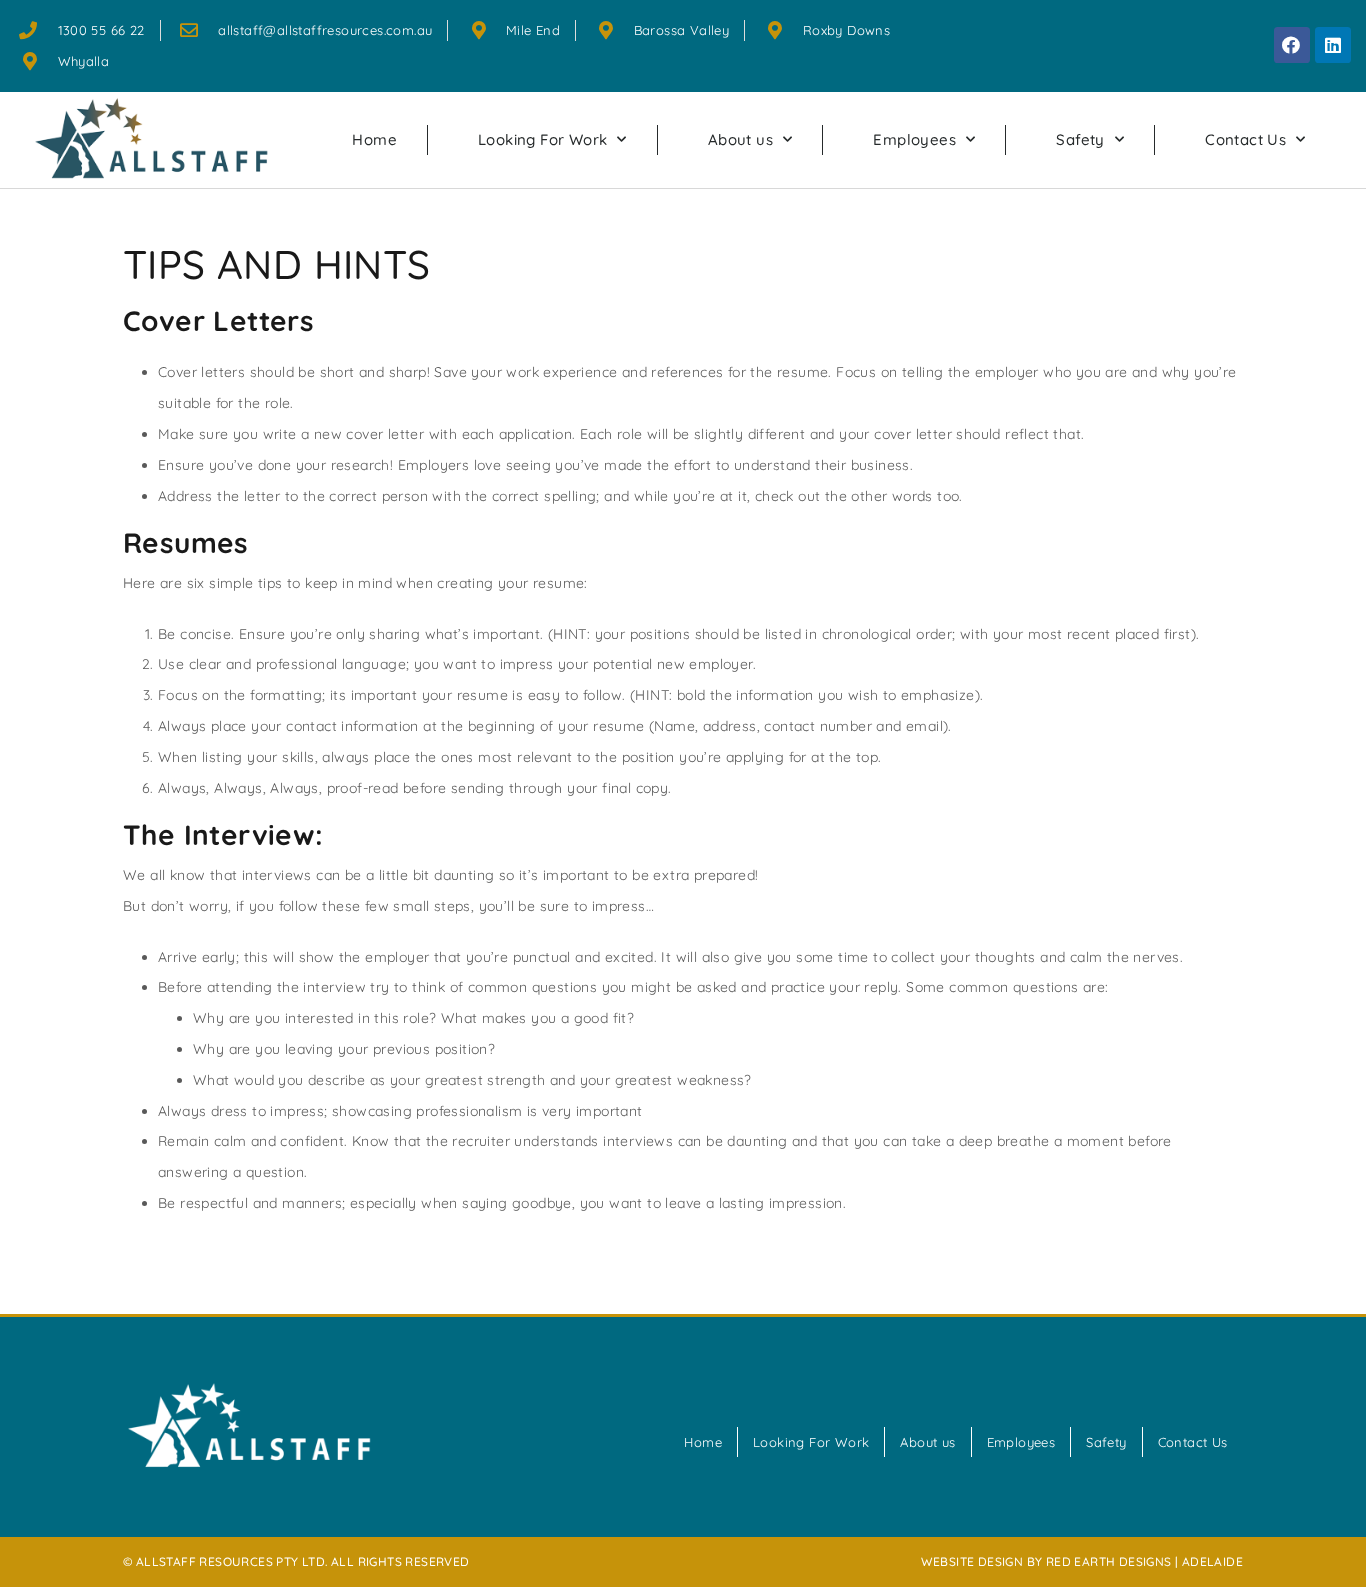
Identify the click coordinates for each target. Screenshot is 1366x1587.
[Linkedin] (1333, 45)
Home (374, 139)
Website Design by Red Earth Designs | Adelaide (1082, 1561)
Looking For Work (542, 139)
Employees (914, 139)
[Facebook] (1292, 45)
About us (740, 139)
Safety (1080, 139)
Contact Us (1245, 139)
